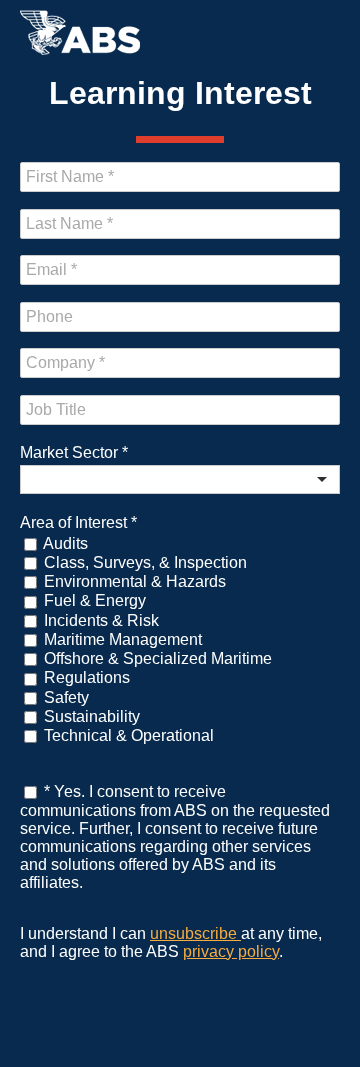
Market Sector (74, 452)
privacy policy (231, 951)
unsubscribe (195, 933)
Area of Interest (78, 522)
